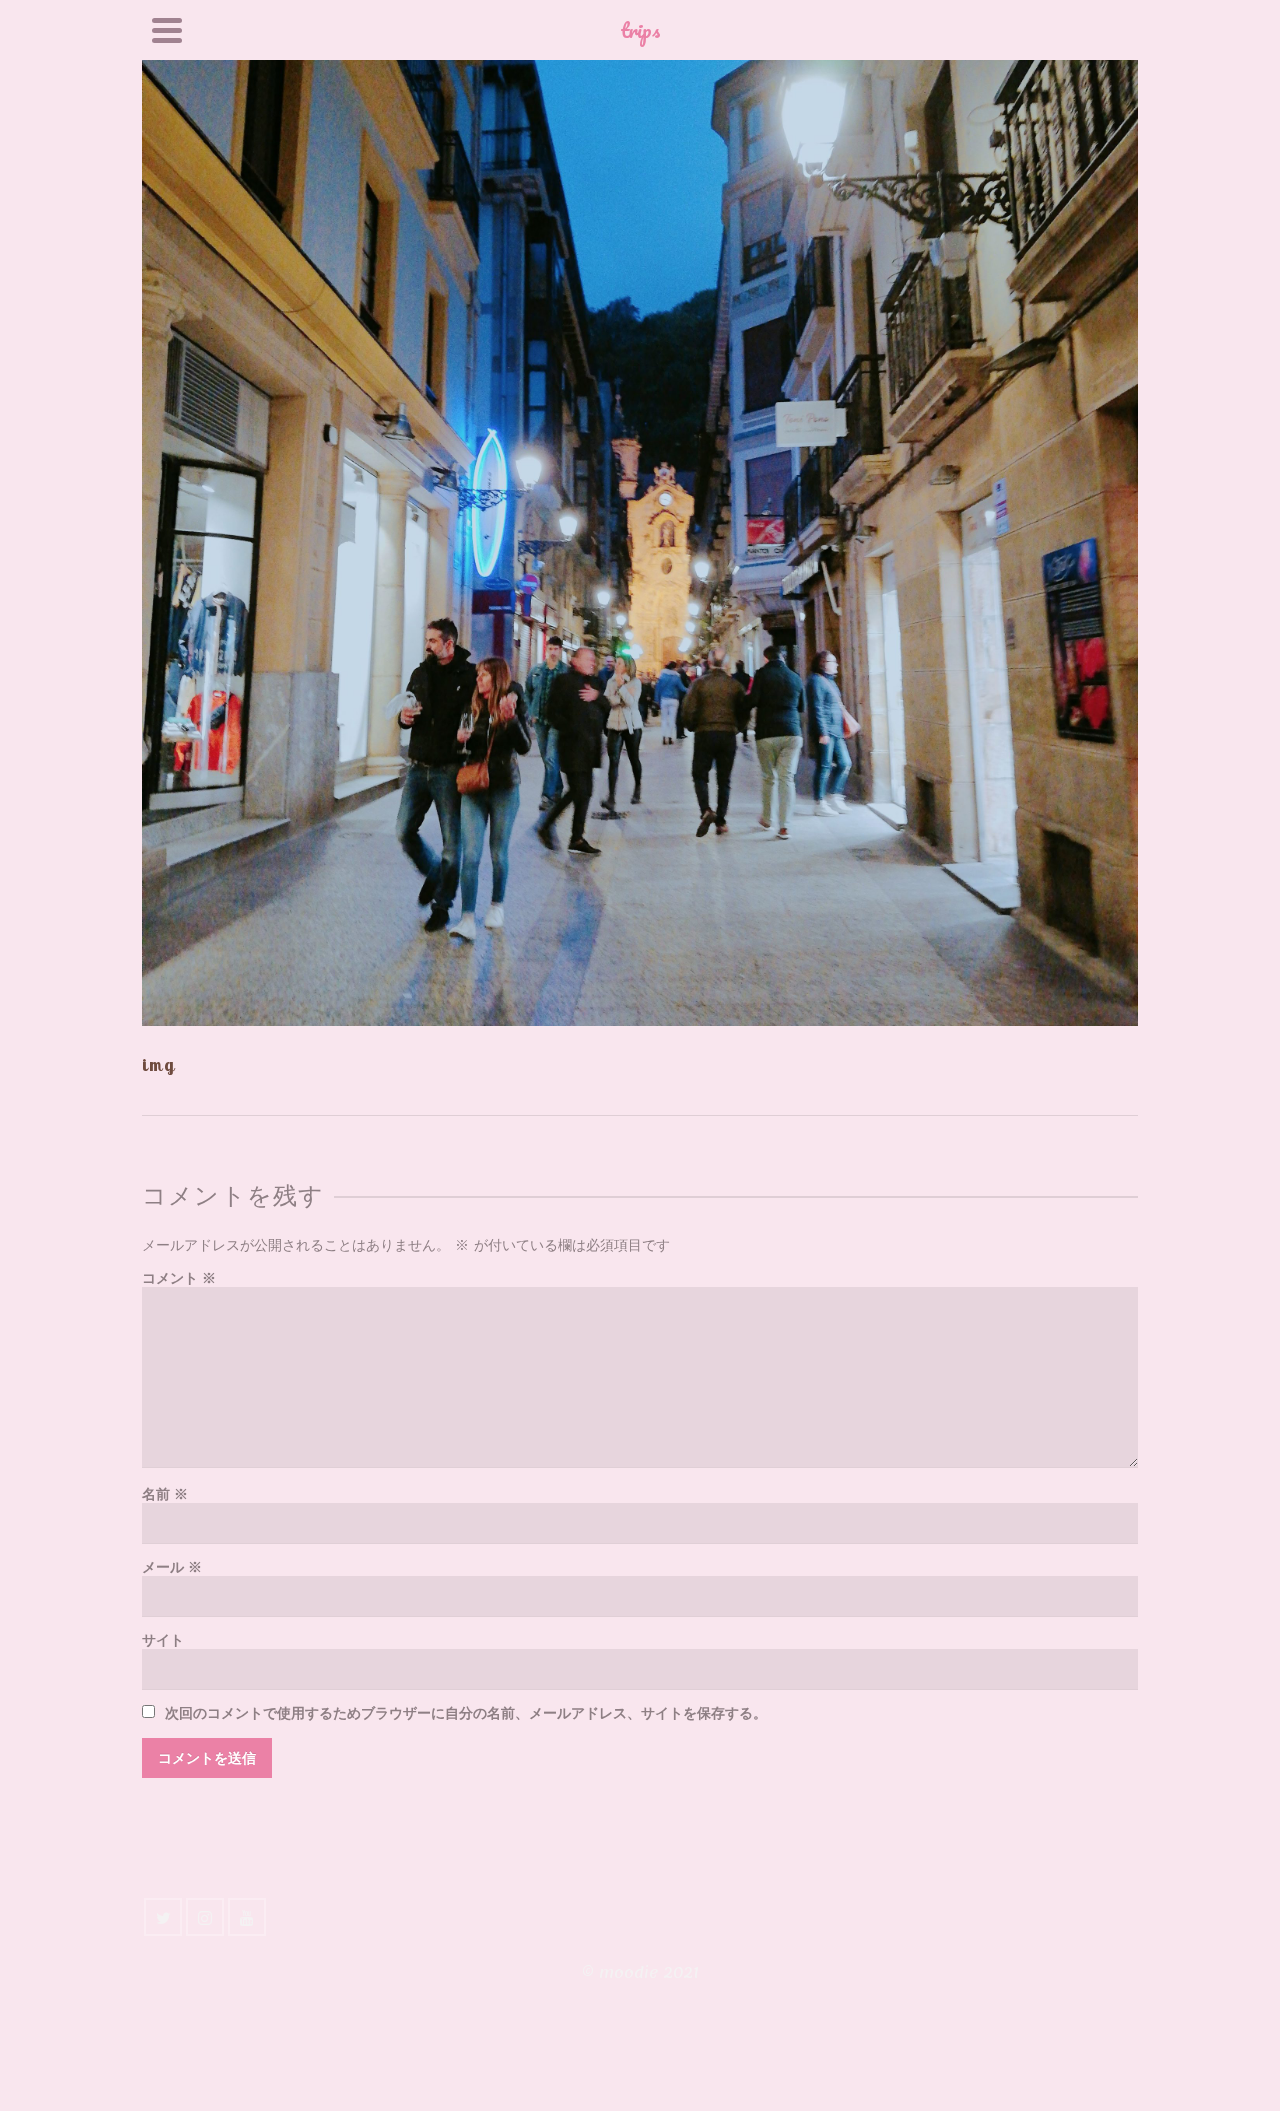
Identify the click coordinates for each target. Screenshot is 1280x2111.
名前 (165, 1494)
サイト (163, 1640)
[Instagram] (205, 1917)
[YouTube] (247, 1917)
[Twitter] (163, 1917)
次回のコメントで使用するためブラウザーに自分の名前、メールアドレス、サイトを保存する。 (466, 1713)
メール (172, 1567)
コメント (179, 1278)
